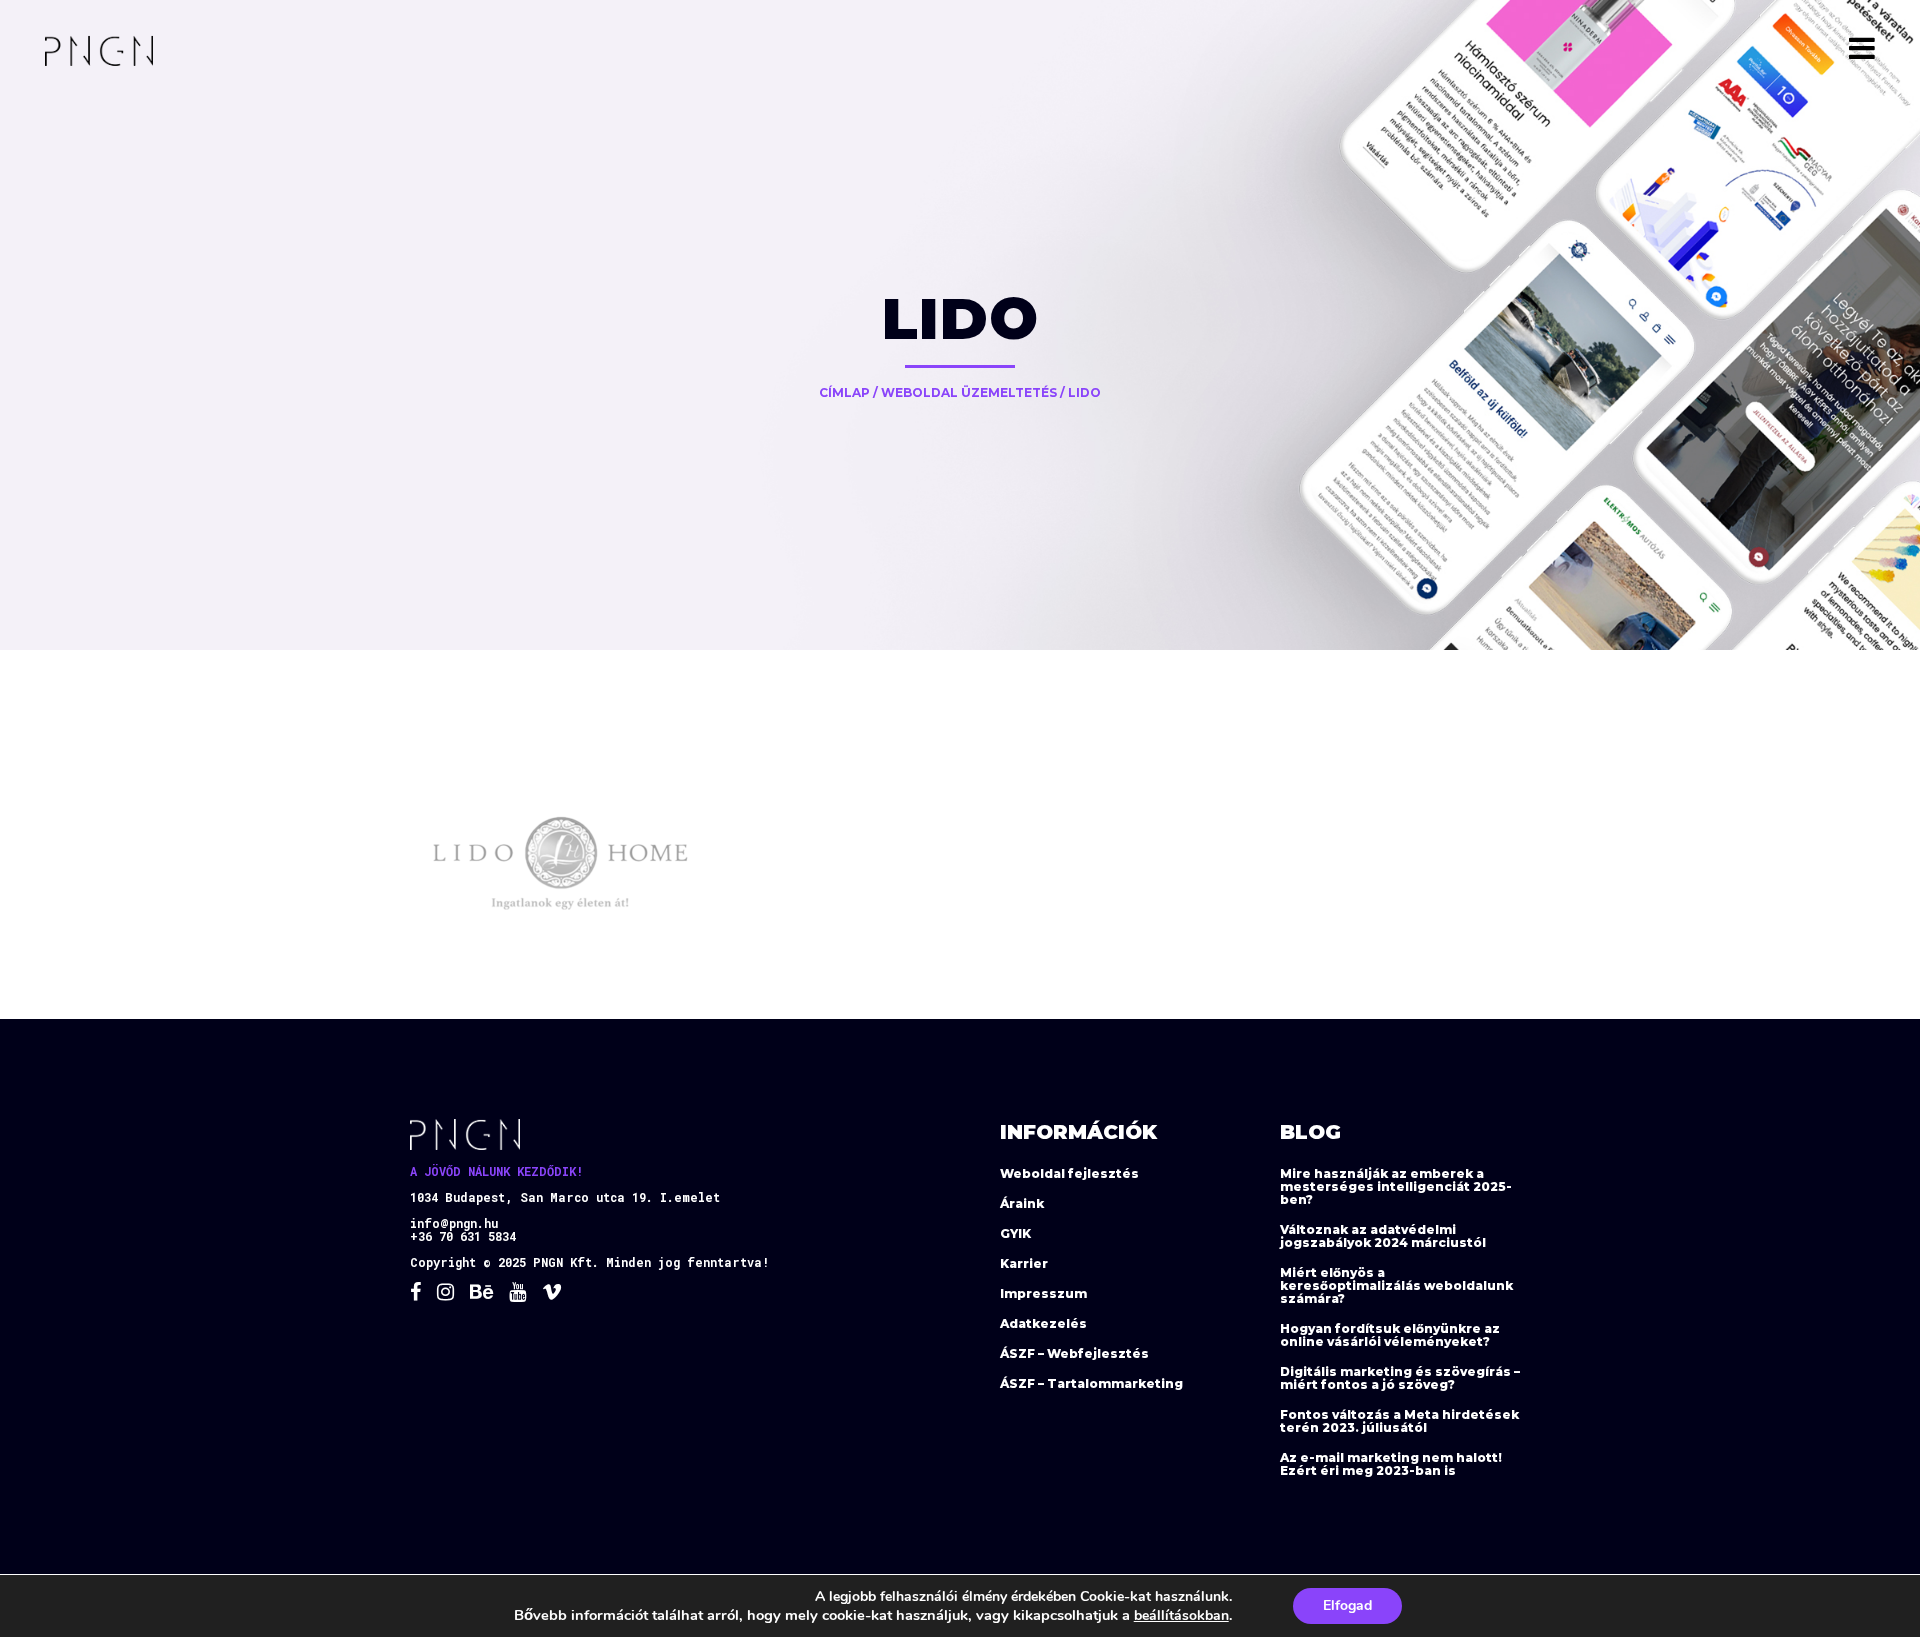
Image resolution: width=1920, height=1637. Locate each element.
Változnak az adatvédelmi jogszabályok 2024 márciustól (1383, 1236)
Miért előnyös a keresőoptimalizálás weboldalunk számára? (1396, 1285)
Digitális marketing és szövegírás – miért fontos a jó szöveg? (1400, 1378)
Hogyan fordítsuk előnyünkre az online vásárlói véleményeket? (1390, 1335)
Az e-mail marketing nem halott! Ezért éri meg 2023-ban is (1391, 1464)
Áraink (1022, 1203)
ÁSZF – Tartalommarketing (1091, 1383)
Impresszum (1043, 1293)
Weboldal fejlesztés (1069, 1173)
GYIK (1015, 1233)
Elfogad (1347, 1605)
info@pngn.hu (454, 1223)
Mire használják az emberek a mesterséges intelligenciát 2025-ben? (1396, 1186)
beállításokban (1181, 1615)
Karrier (1024, 1263)
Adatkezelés (1043, 1323)
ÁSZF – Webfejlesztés (1074, 1353)
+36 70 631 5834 (463, 1236)
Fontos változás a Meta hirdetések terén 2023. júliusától (1399, 1421)
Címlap (844, 392)
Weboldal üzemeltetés (969, 392)
